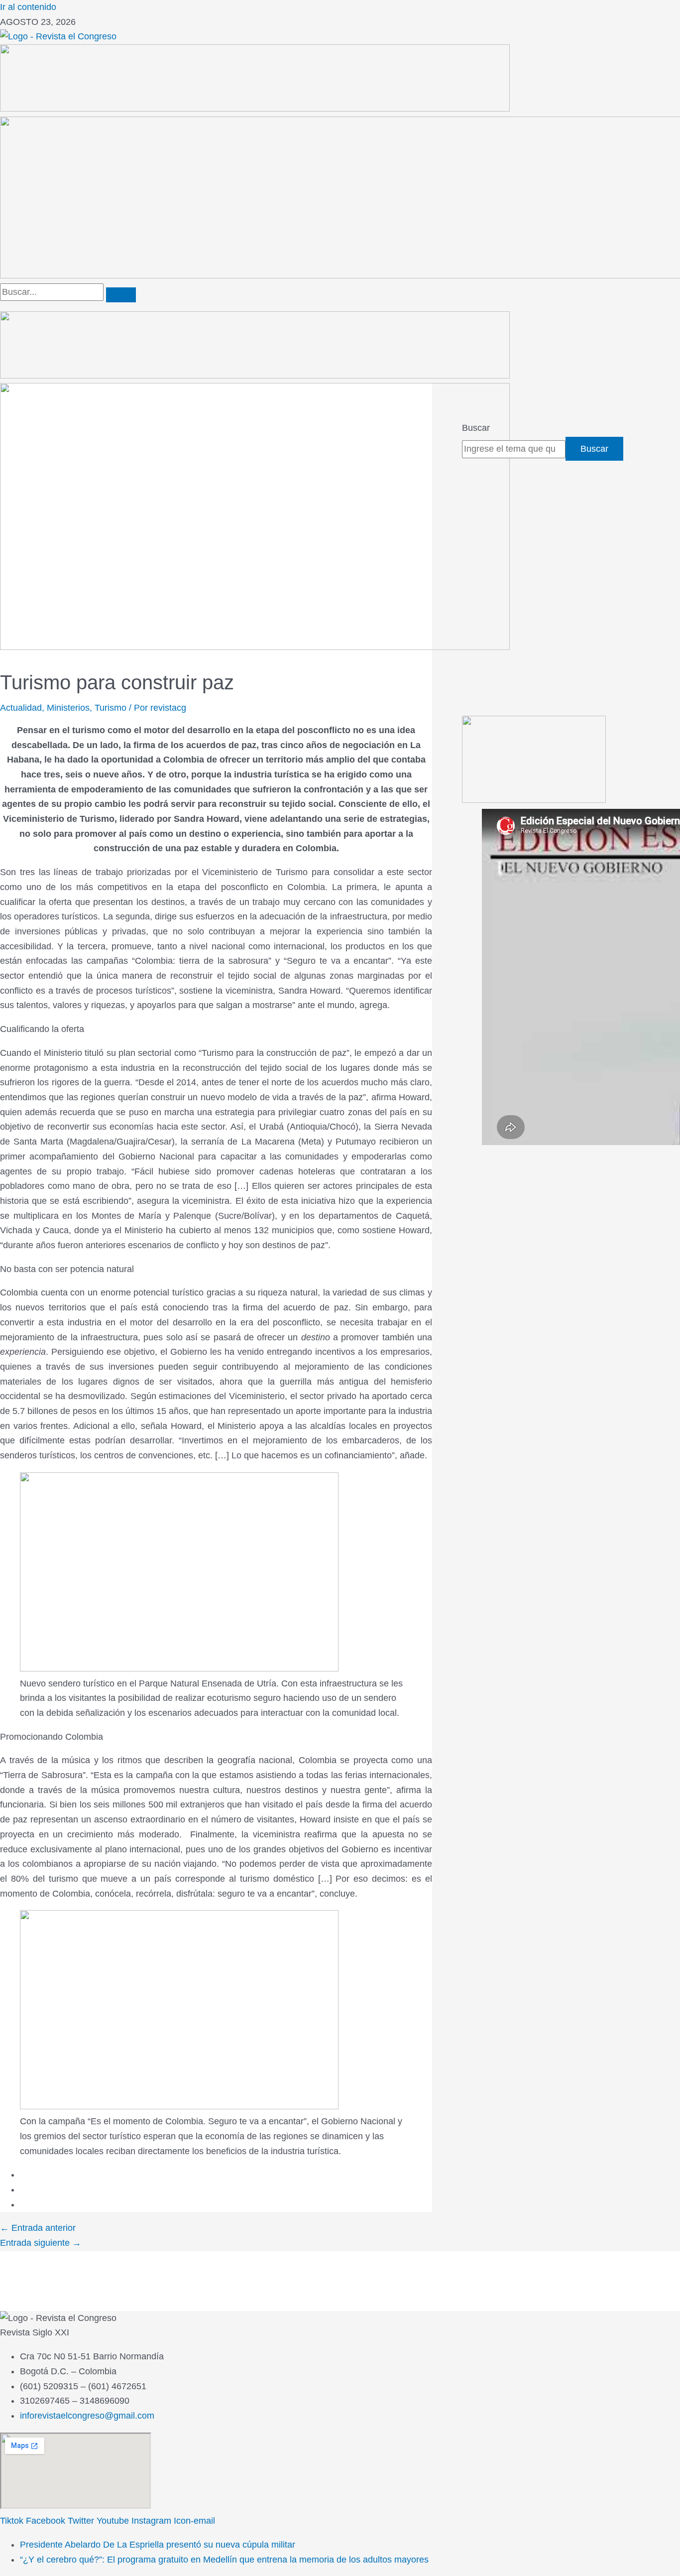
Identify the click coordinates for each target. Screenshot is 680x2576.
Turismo (111, 708)
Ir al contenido (28, 7)
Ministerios (68, 708)
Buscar (476, 428)
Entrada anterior (38, 2228)
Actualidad (21, 708)
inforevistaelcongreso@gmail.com (87, 2416)
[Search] (121, 295)
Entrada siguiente (41, 2243)
